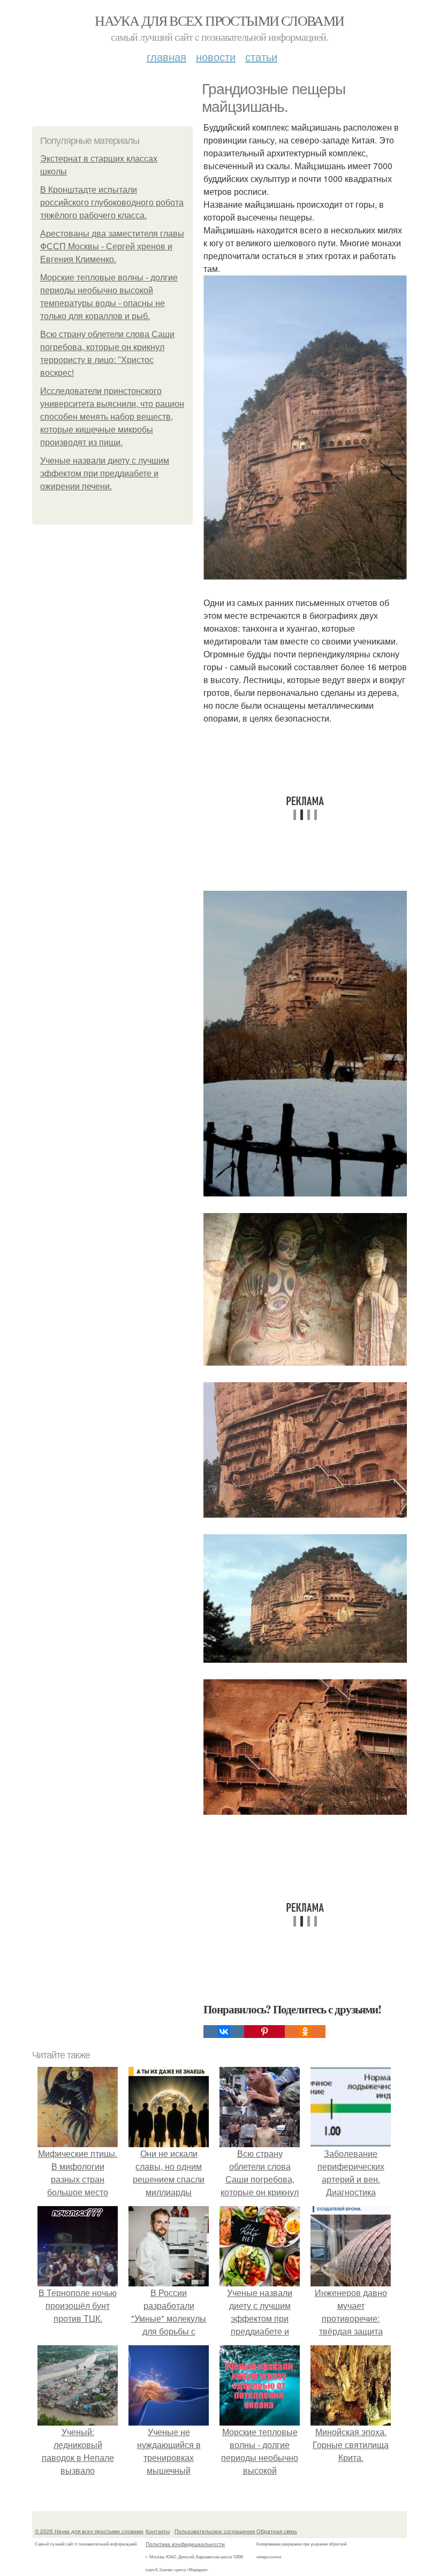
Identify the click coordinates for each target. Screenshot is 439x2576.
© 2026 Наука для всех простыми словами (89, 2531)
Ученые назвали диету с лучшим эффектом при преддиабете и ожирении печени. (105, 473)
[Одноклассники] (305, 2032)
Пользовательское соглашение (215, 2531)
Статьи (261, 56)
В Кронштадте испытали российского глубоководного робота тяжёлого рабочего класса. (112, 203)
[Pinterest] (264, 2032)
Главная (166, 56)
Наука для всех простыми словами (219, 20)
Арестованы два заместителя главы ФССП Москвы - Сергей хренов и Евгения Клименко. (112, 247)
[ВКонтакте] (224, 2032)
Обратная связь (277, 2531)
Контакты (158, 2531)
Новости (216, 56)
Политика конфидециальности (185, 2544)
